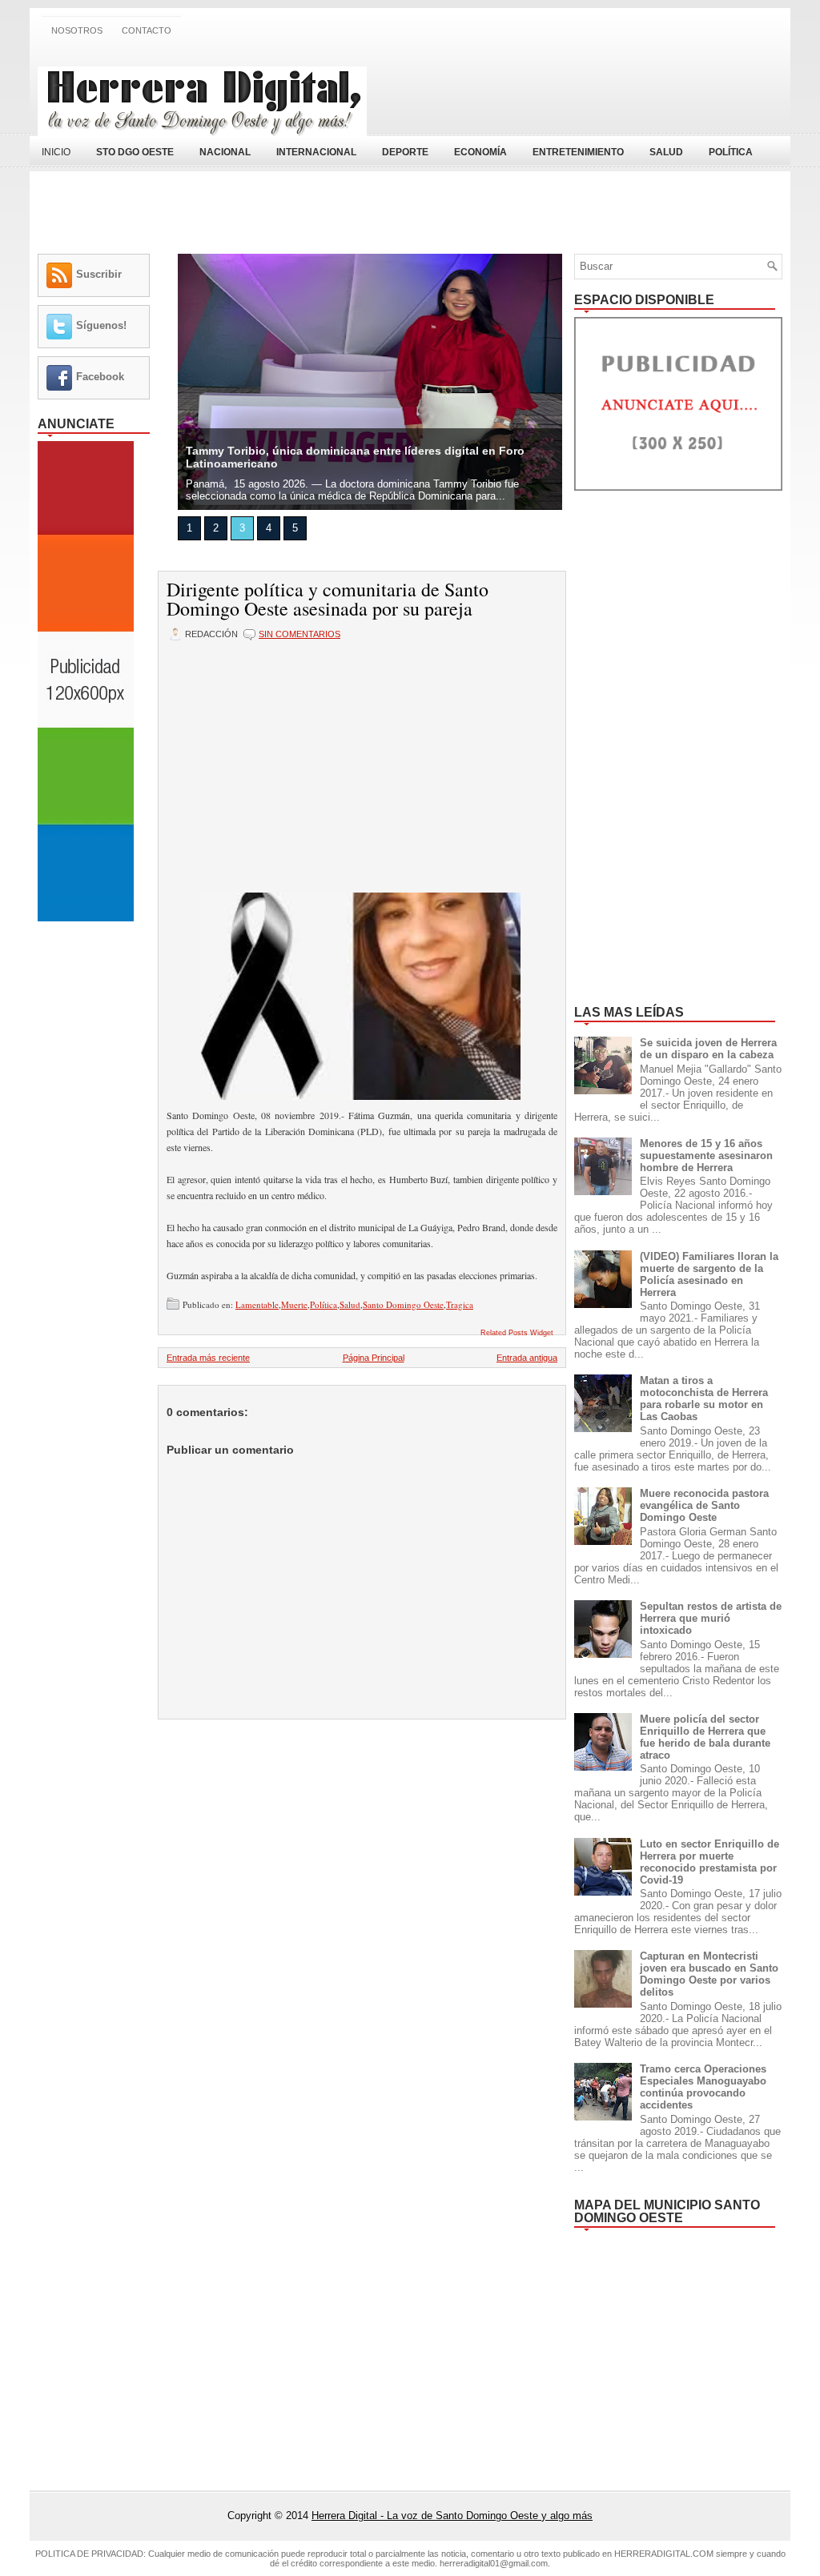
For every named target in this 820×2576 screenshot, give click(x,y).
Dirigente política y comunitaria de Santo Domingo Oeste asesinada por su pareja (328, 599)
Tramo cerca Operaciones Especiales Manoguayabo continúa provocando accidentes (703, 2087)
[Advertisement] (595, 90)
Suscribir (99, 274)
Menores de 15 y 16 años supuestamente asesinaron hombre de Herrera (706, 1156)
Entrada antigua (527, 1358)
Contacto (147, 30)
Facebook (100, 377)
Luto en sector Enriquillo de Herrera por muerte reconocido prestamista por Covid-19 (709, 1862)
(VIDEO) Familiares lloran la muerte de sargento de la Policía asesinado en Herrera (709, 1274)
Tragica (460, 1304)
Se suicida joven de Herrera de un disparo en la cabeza (708, 1049)
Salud (350, 1304)
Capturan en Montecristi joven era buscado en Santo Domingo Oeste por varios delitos (709, 1974)
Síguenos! (101, 325)
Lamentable (257, 1304)
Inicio (56, 152)
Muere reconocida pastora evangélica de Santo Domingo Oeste (704, 1505)
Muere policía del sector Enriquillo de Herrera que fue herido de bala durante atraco (705, 1737)
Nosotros (77, 30)
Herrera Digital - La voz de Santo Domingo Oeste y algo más (452, 2516)
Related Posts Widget (517, 1333)
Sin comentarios (299, 634)
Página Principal (374, 1358)
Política (324, 1304)
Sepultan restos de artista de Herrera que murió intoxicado (711, 1618)
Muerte (294, 1304)
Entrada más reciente (208, 1358)
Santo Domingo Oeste (403, 1304)
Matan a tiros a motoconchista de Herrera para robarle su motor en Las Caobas (704, 1398)
